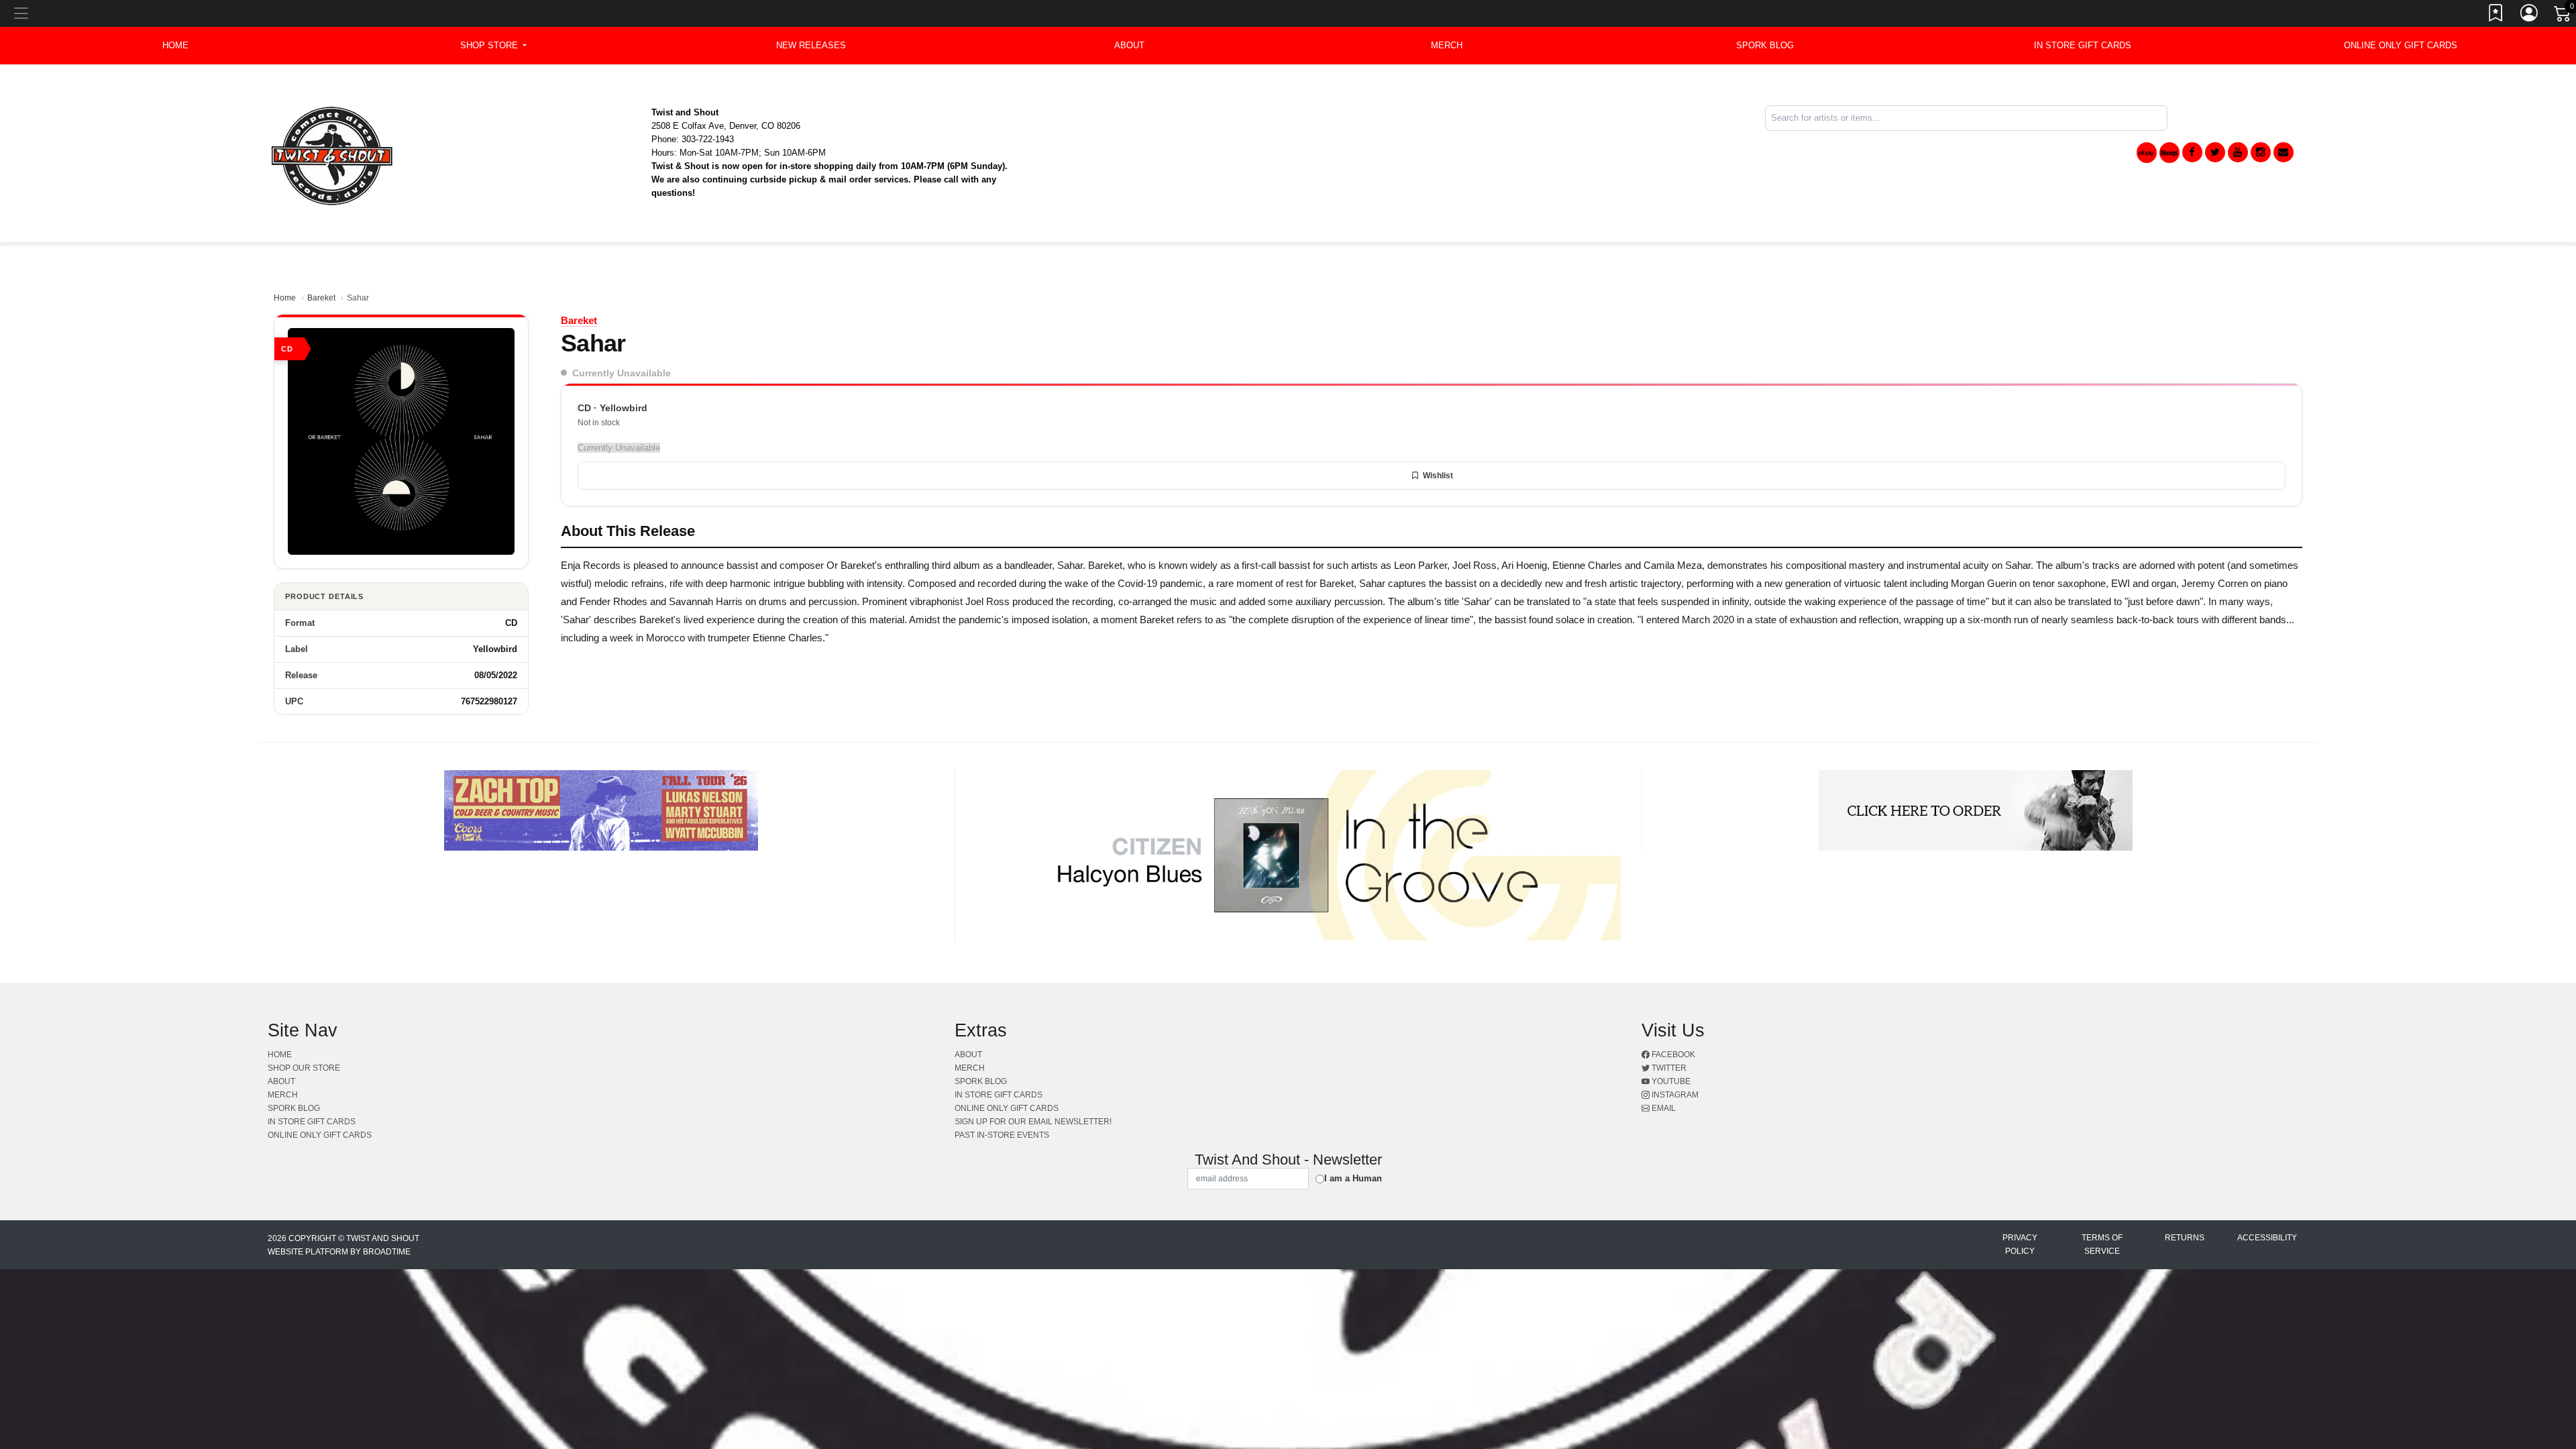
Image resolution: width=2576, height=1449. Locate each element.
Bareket (321, 298)
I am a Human (1353, 1178)
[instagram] (2261, 152)
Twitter (1668, 1068)
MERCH (1447, 45)
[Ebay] (2147, 153)
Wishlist (1438, 476)
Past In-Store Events (1002, 1135)
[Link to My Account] (2530, 15)
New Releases (811, 45)
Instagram (1674, 1095)
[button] (493, 46)
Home (285, 298)
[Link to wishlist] (2496, 15)
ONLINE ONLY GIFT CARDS (2401, 45)
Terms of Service (2102, 1244)
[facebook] (2192, 152)
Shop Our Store (304, 1068)
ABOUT (1129, 45)
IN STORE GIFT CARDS (2083, 45)
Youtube (1670, 1081)
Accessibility (2267, 1238)
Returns (2185, 1238)
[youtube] (2238, 152)
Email (1663, 1108)
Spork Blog (1765, 45)
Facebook (1672, 1055)
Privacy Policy (2020, 1244)
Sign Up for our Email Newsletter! (1033, 1122)
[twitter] (2215, 152)
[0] (2563, 16)
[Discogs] (2169, 153)
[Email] (2284, 152)
